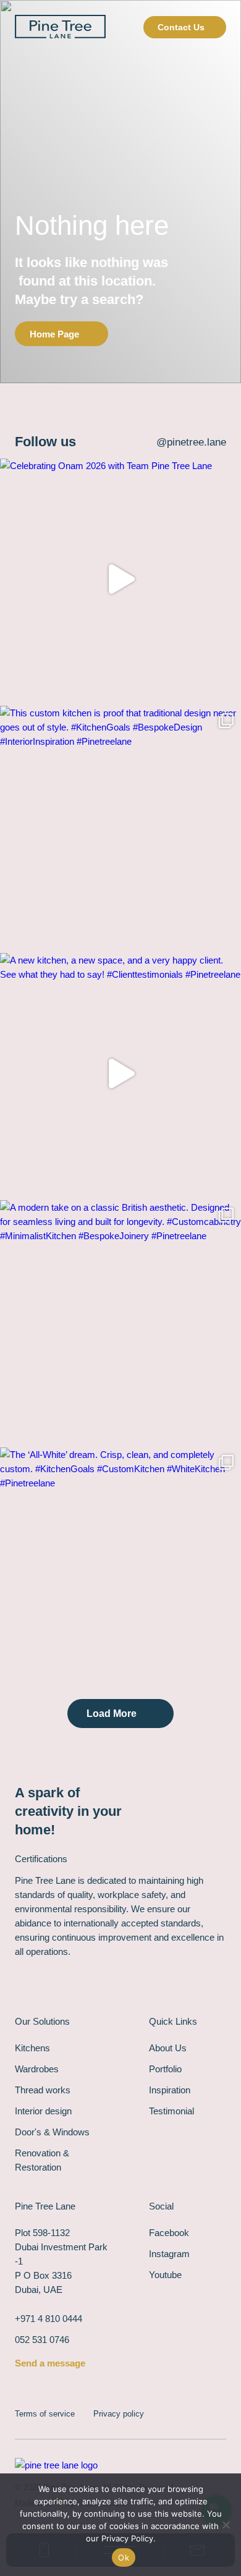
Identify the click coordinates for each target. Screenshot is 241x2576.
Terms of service (45, 2414)
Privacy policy (119, 2414)
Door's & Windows (52, 2132)
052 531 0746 (42, 2340)
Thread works (43, 2090)
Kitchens (32, 2048)
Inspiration (170, 2090)
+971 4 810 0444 (49, 2319)
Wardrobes (37, 2069)
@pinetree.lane (191, 442)
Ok (124, 2557)
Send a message (50, 2363)
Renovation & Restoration (42, 2160)
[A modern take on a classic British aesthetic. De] (120, 1321)
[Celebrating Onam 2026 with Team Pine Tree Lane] (120, 579)
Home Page (54, 334)
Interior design (43, 2111)
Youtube (165, 2275)
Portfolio (165, 2069)
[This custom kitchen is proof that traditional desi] (120, 826)
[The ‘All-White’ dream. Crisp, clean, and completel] (120, 1568)
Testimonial (171, 2111)
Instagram (169, 2254)
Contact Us (181, 27)
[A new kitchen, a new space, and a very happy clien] (120, 1074)
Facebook (169, 2233)
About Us (168, 2048)
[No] (226, 2525)
